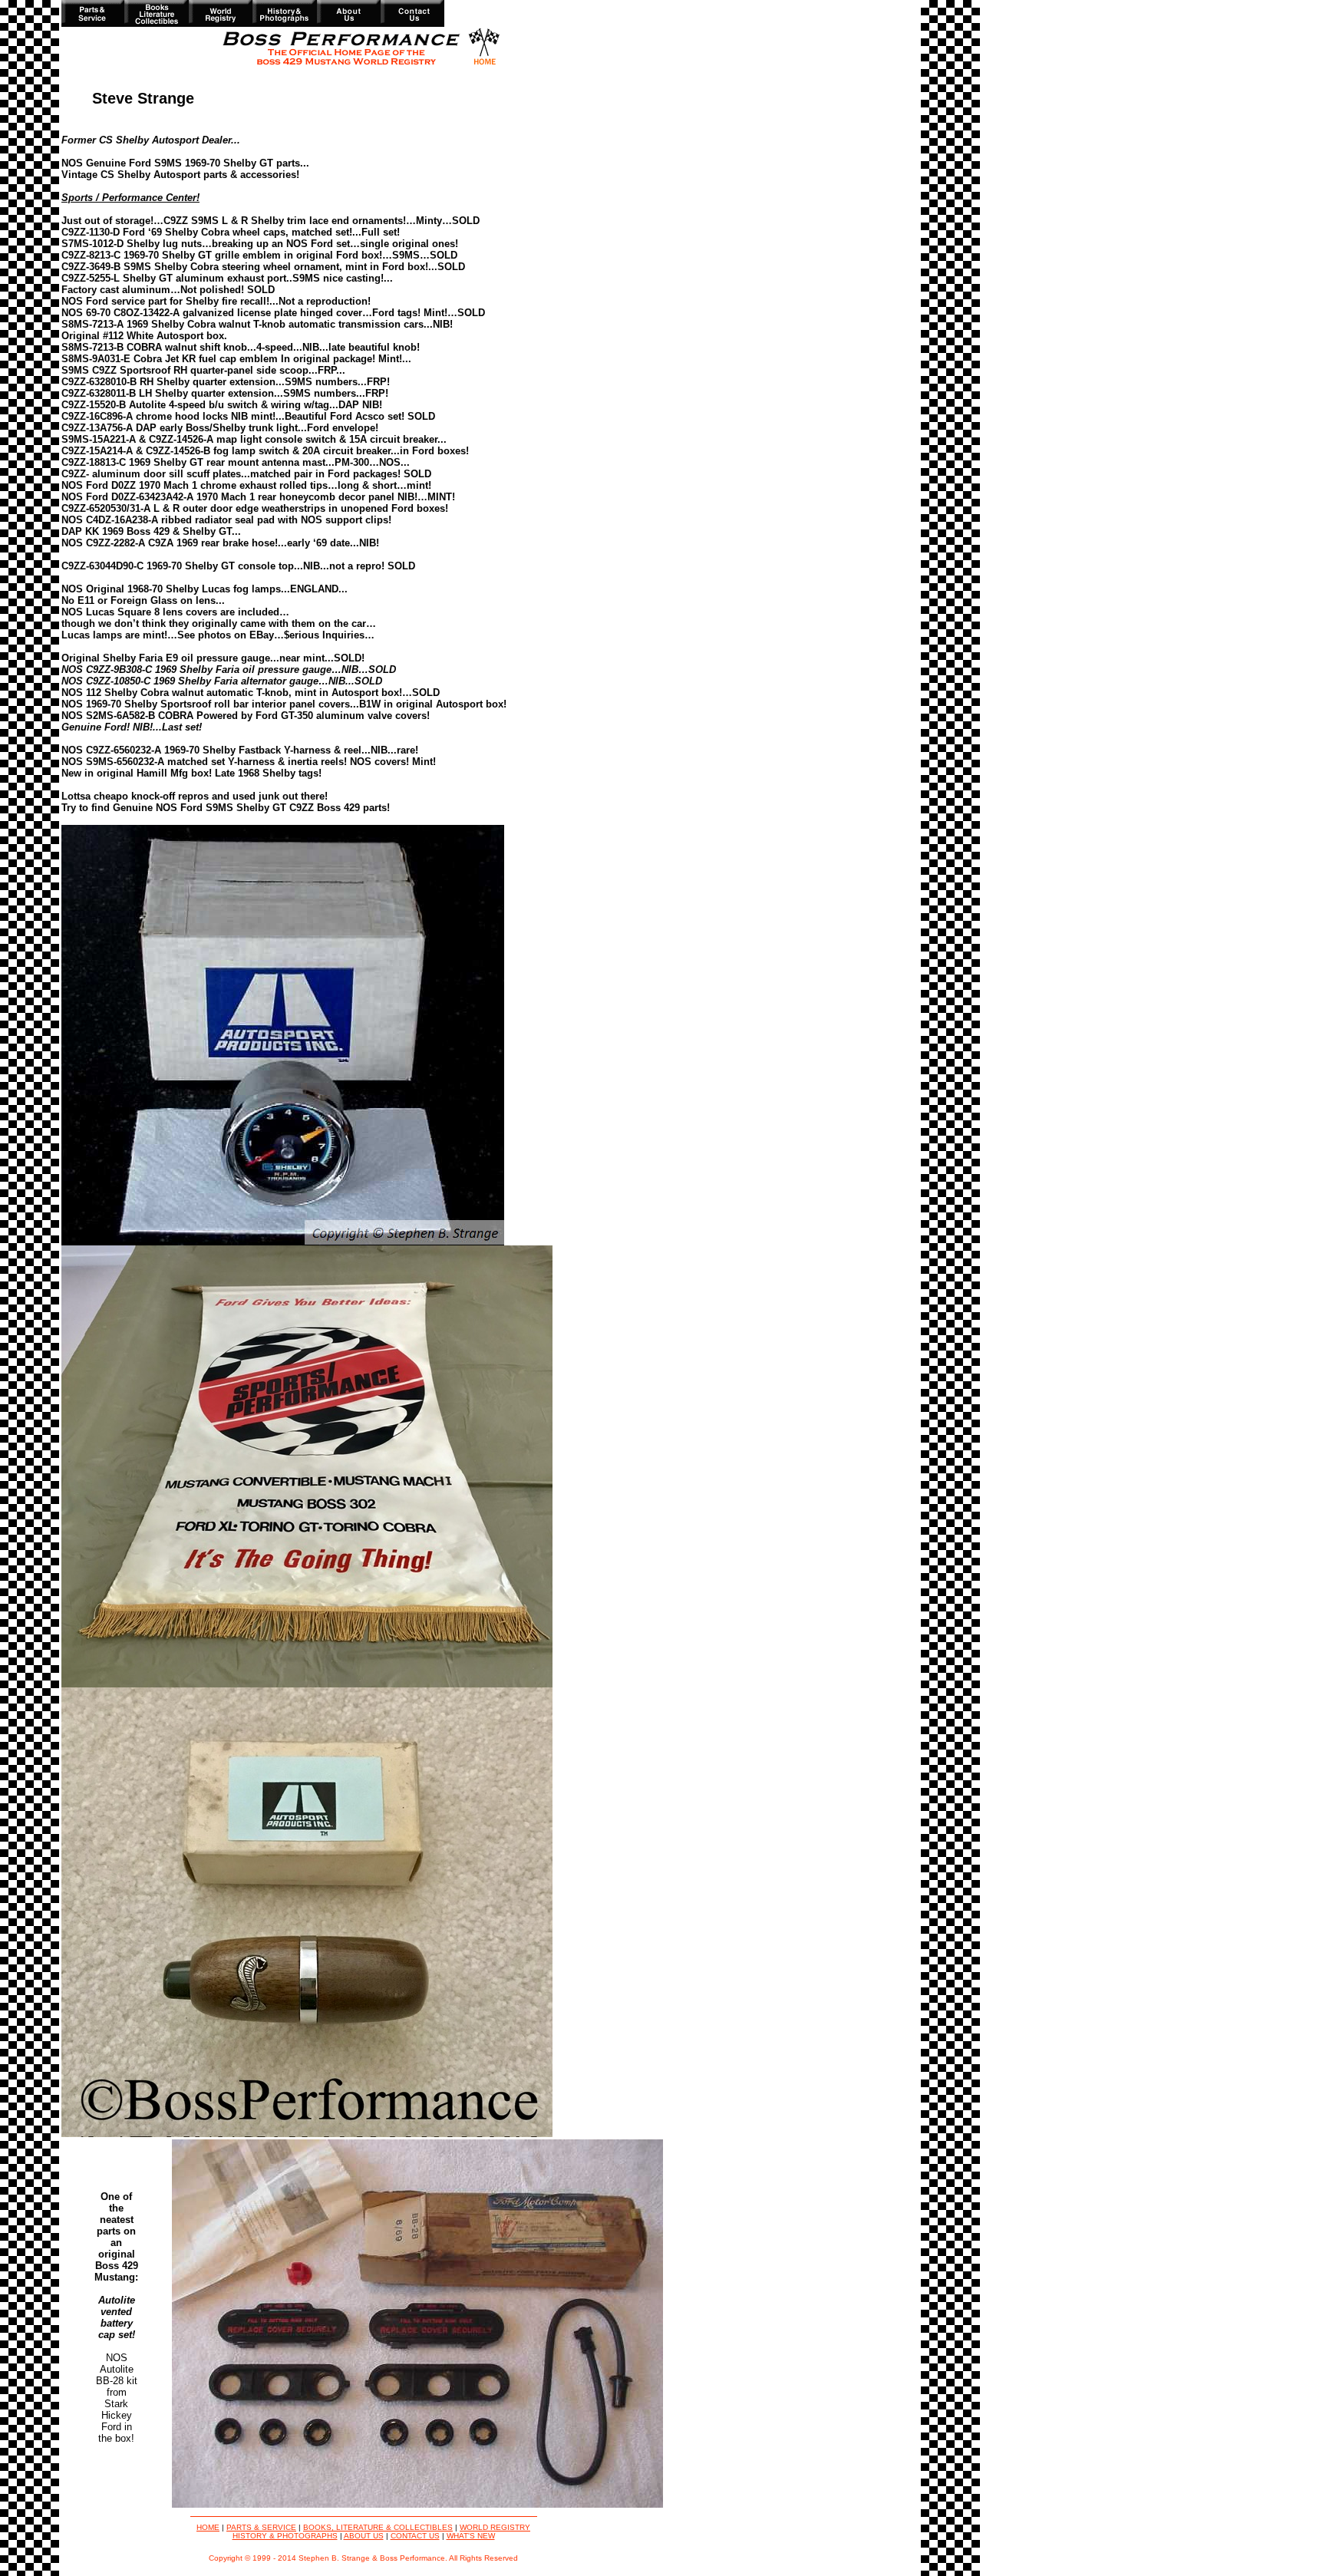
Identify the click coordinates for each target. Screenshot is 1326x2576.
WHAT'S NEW (471, 2536)
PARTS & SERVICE (261, 2527)
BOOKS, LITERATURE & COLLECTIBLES (378, 2527)
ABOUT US (364, 2536)
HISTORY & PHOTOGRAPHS (285, 2536)
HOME (208, 2527)
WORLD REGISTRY (495, 2527)
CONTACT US (415, 2536)
